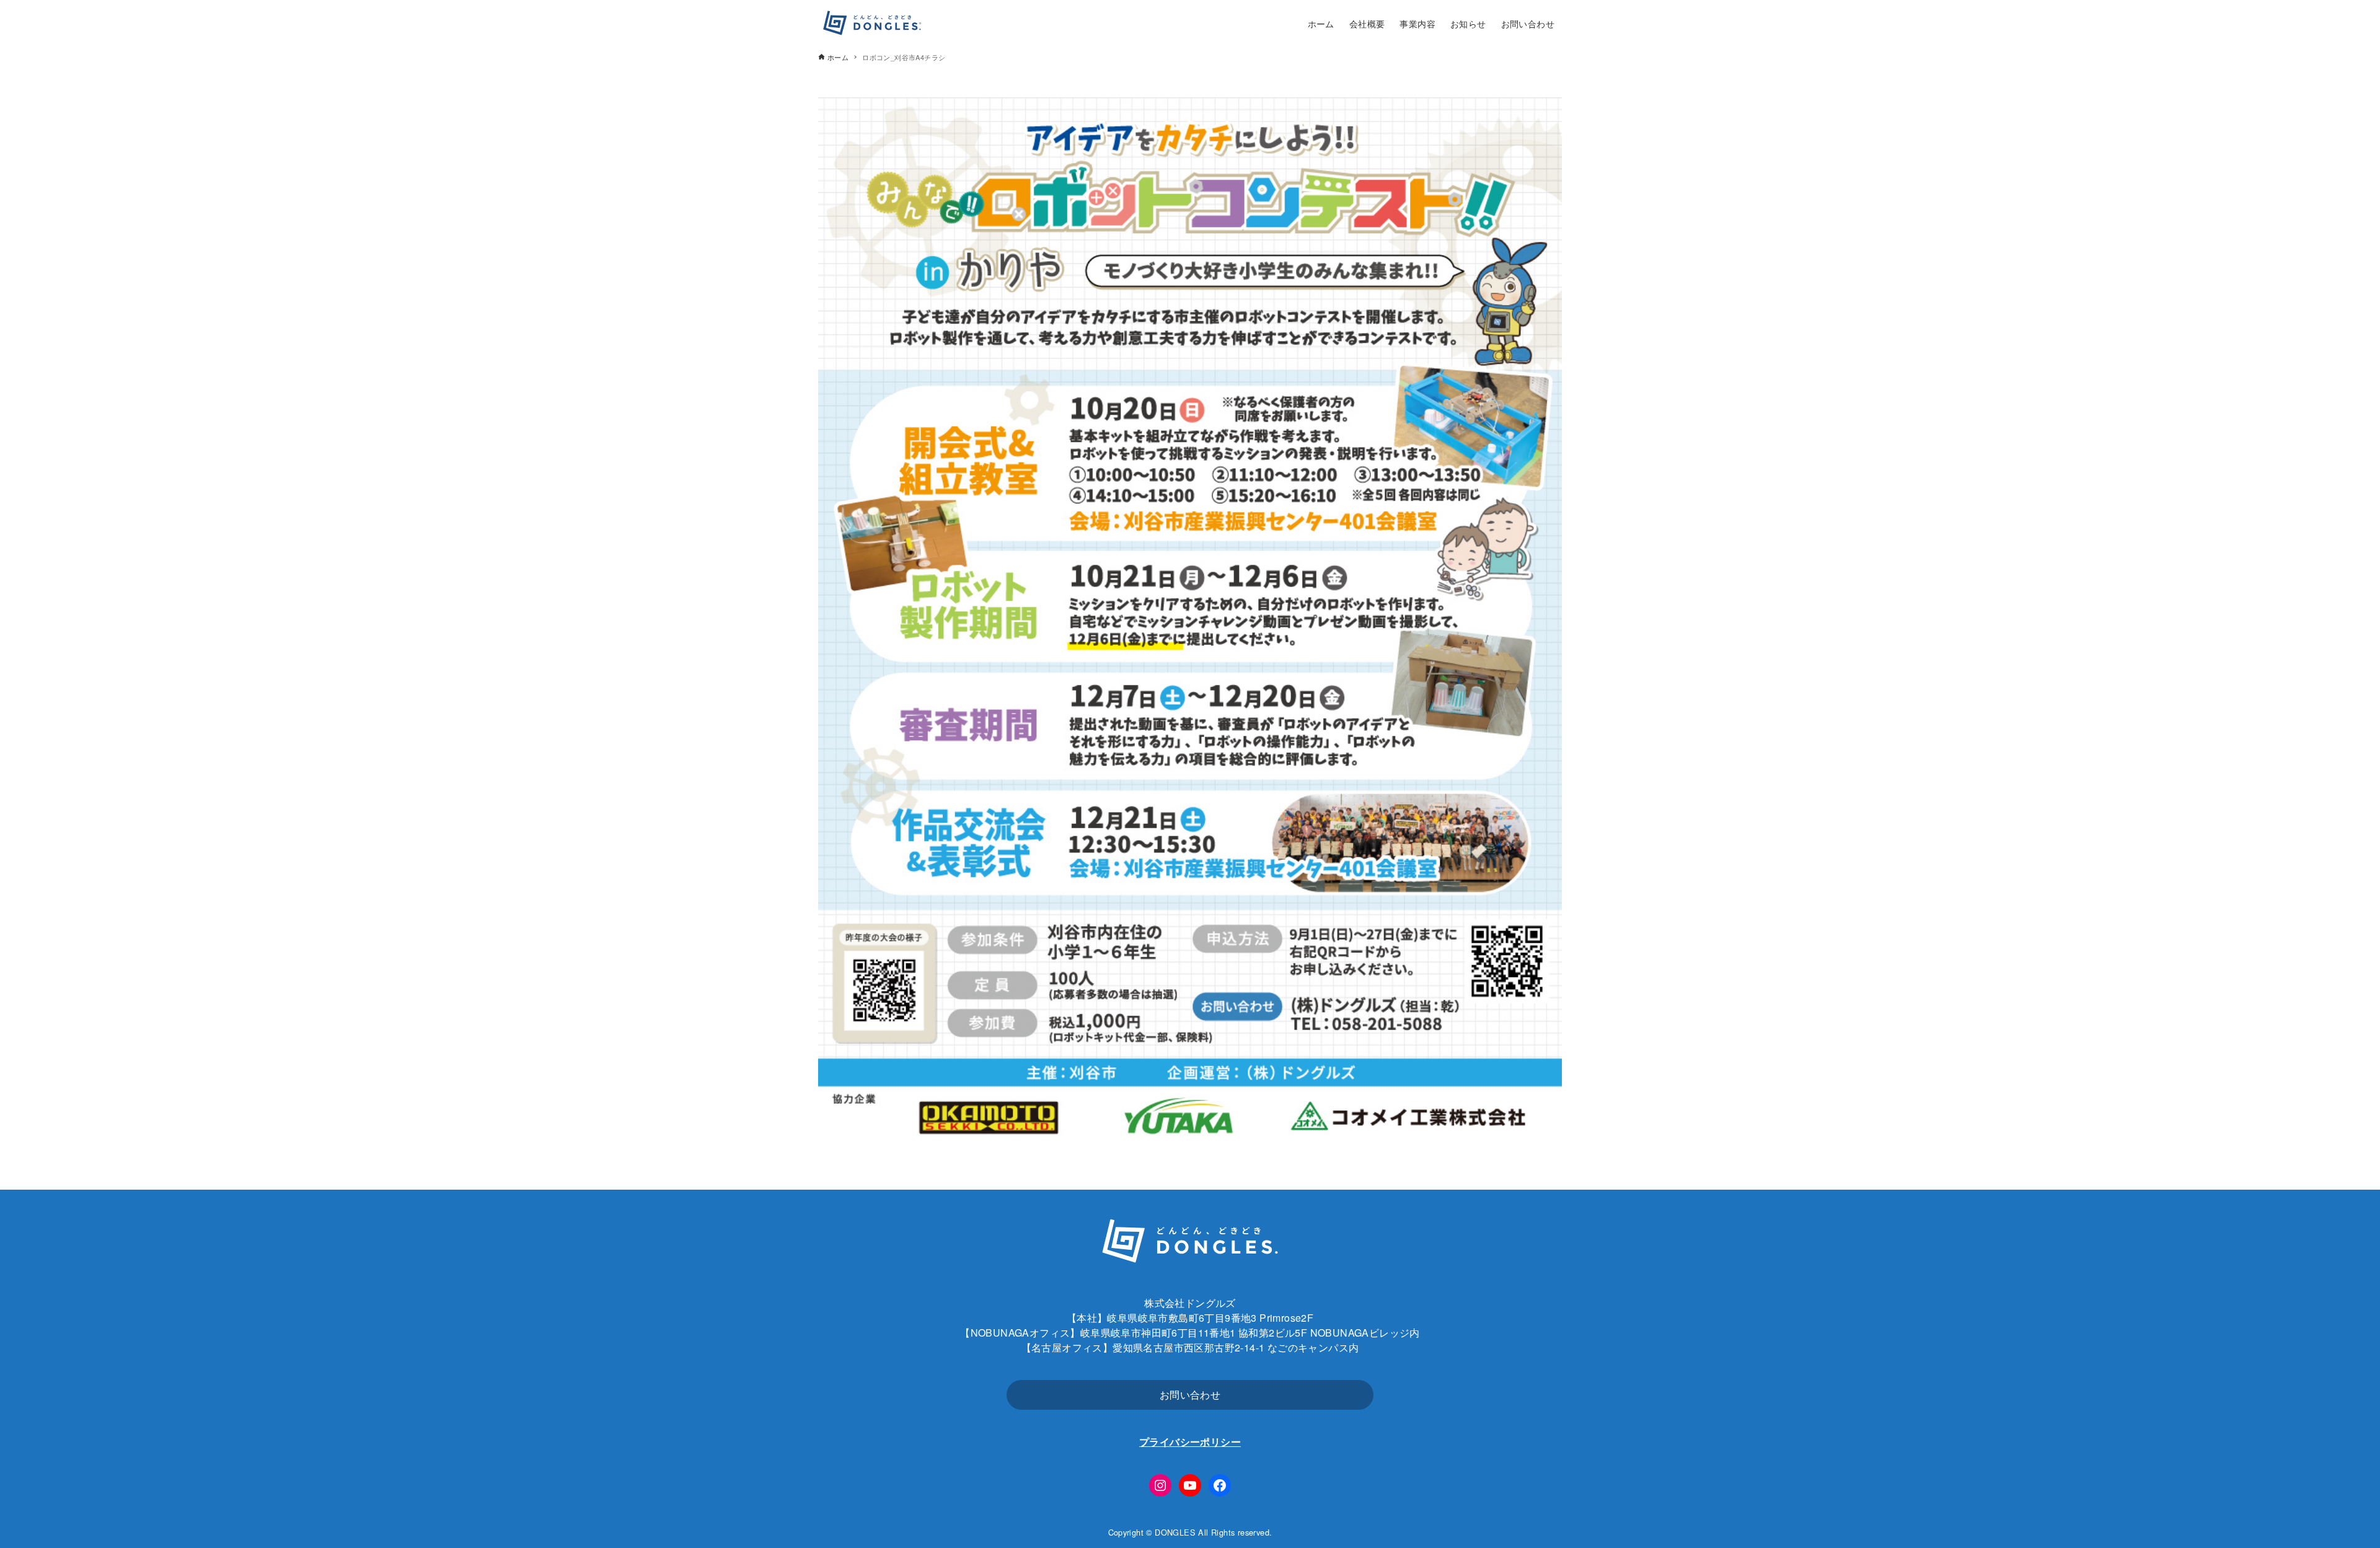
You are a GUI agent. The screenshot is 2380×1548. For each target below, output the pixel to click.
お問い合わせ (1190, 1395)
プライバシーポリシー (1190, 1442)
